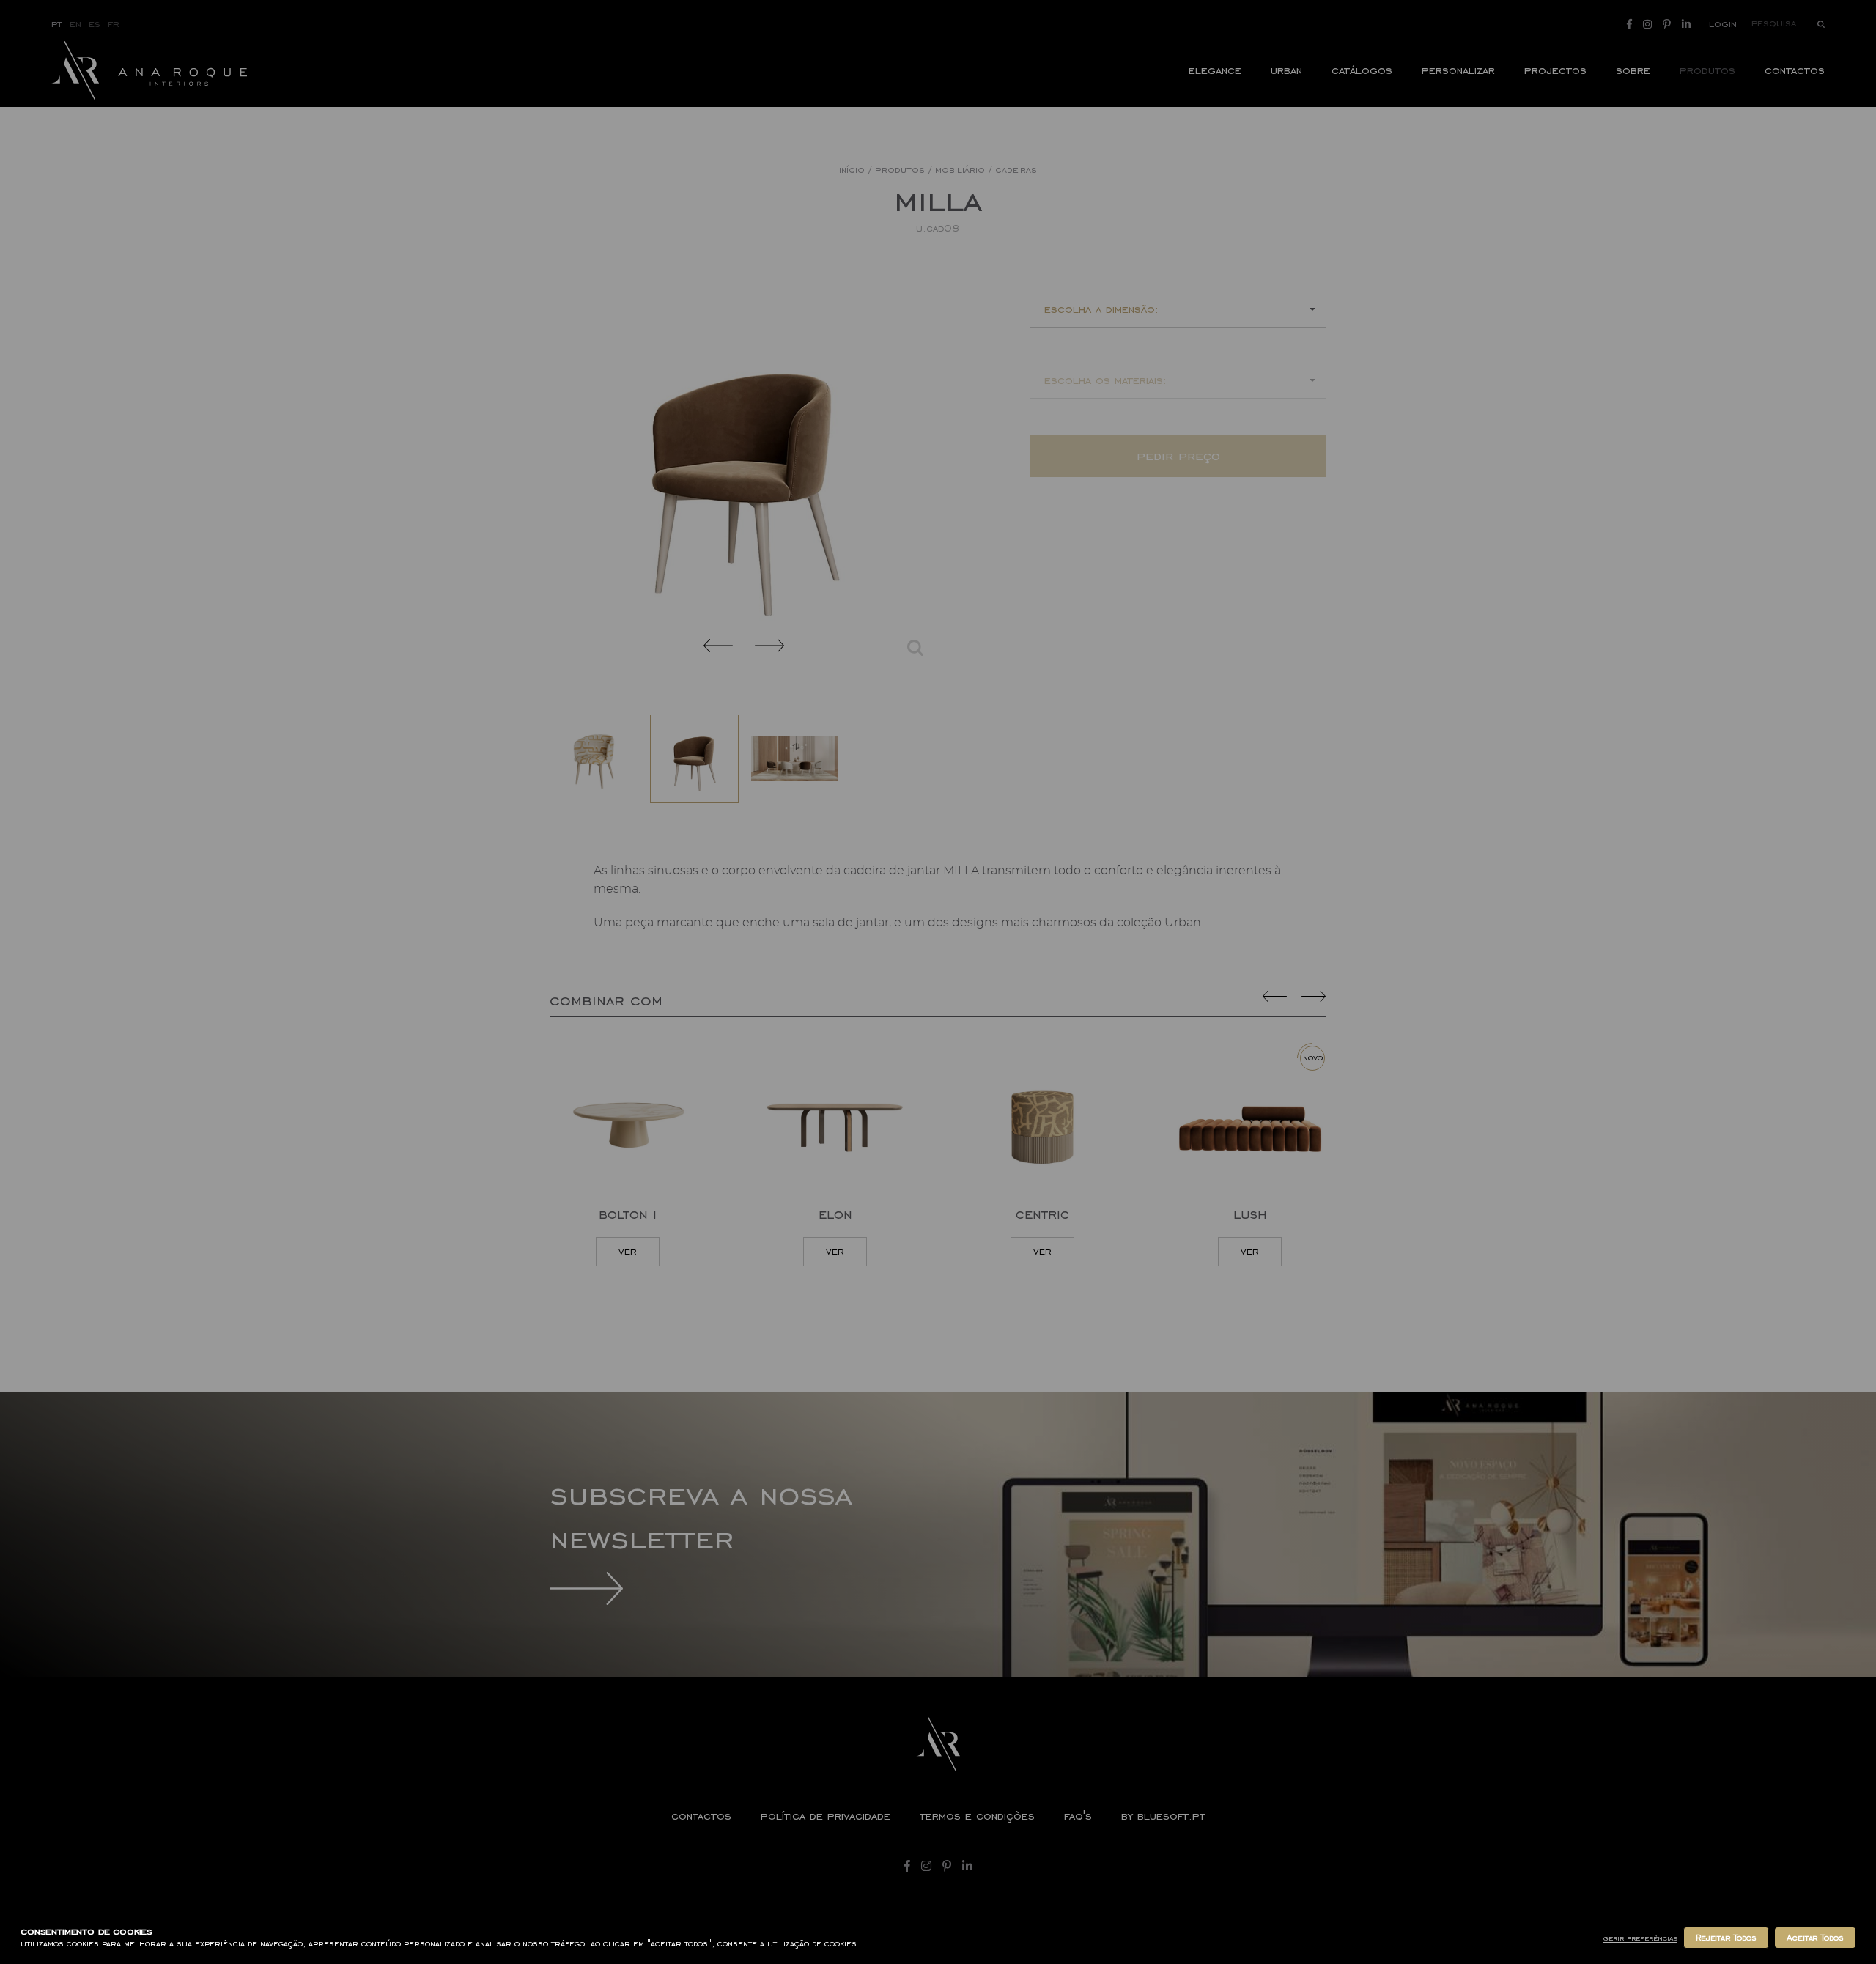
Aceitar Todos (1815, 1938)
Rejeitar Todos (1726, 1938)
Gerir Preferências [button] (1640, 1938)
